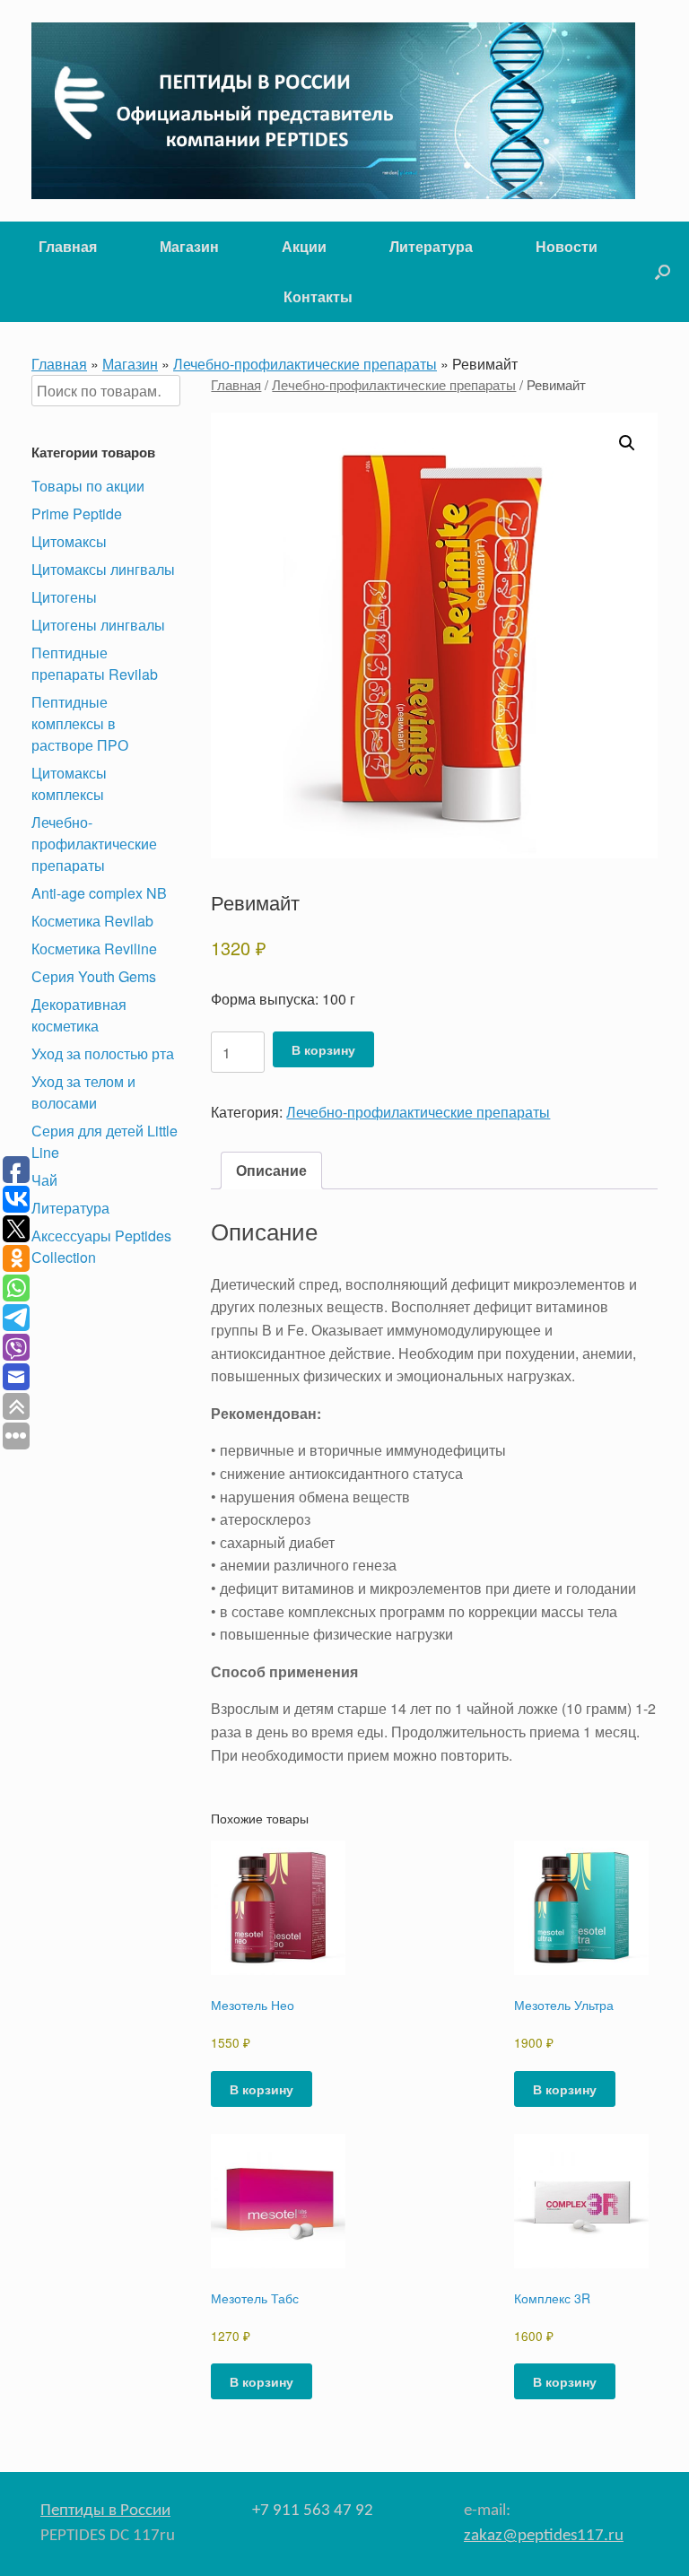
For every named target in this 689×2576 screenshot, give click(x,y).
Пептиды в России (105, 2511)
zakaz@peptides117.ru (544, 2536)
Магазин (189, 246)
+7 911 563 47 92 (313, 2511)
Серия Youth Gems (94, 976)
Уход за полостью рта (103, 1053)
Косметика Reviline (94, 949)
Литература (431, 246)
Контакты (318, 296)
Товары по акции (88, 486)
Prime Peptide (77, 513)
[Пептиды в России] (333, 111)
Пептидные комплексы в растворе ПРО (80, 723)
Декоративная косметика (79, 1015)
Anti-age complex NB (99, 893)
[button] (663, 272)
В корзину (323, 1049)
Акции (304, 246)
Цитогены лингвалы (98, 625)
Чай (44, 1180)
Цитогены (64, 597)
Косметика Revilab (92, 921)
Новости (567, 246)
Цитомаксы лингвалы (103, 569)
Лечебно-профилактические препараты (305, 364)
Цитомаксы (69, 541)
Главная (68, 246)
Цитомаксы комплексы (69, 783)
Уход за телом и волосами (83, 1092)
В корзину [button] (262, 2089)
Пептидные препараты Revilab (95, 663)
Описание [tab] (271, 1170)
